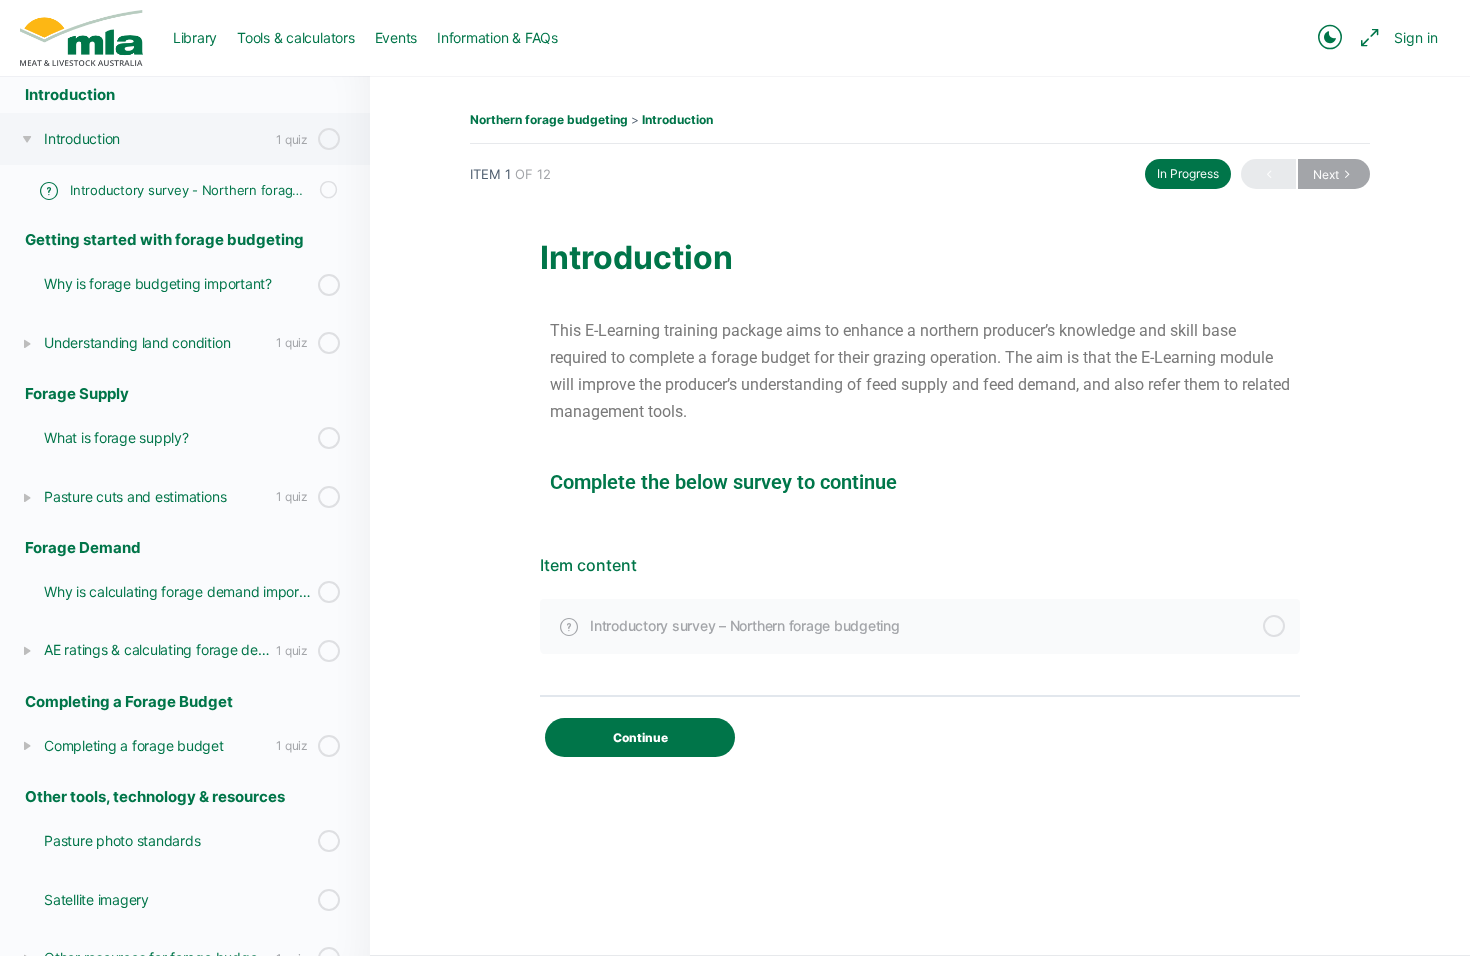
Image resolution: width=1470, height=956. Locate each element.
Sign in (1416, 37)
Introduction (677, 119)
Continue (640, 737)
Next (1326, 174)
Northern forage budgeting (549, 119)
